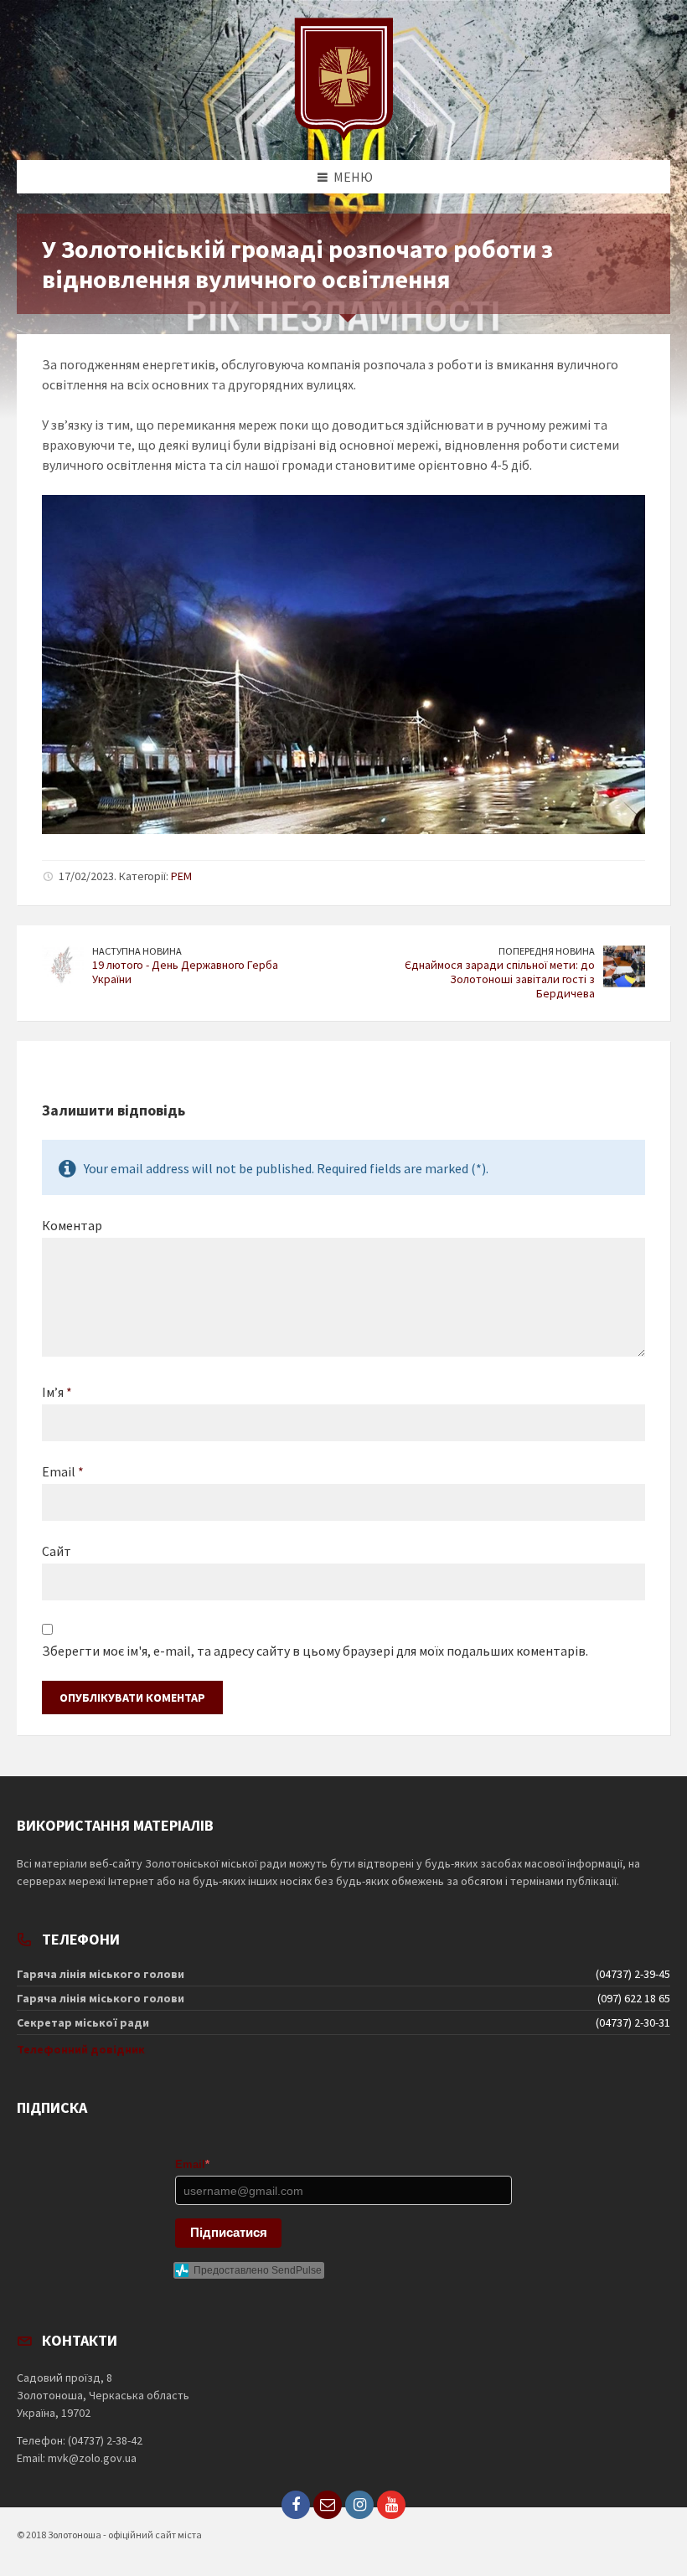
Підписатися (229, 2232)
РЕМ (181, 876)
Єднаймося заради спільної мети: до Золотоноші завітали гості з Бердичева (500, 979)
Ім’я (57, 1392)
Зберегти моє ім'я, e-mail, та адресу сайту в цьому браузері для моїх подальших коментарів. (315, 1651)
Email (63, 1471)
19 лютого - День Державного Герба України (185, 972)
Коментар (72, 1225)
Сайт (57, 1551)
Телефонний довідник (81, 2049)
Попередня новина (547, 951)
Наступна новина (137, 951)
